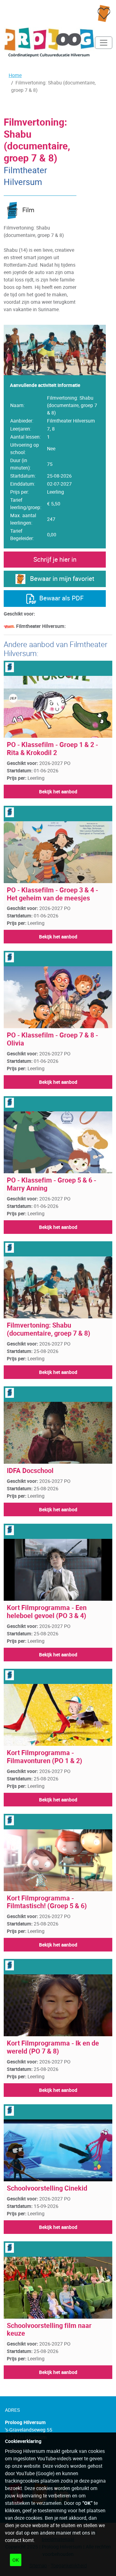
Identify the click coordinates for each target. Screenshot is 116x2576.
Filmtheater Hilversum (25, 176)
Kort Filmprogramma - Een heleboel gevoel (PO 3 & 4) (47, 1612)
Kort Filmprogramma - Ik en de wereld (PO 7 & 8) (53, 2047)
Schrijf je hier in (55, 559)
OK (16, 2560)
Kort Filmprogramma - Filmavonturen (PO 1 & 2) (45, 1757)
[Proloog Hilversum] (49, 43)
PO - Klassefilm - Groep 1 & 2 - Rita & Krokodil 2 (52, 749)
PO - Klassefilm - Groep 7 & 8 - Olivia (52, 1039)
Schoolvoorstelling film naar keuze (49, 2329)
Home (15, 75)
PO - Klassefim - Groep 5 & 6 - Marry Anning (52, 1184)
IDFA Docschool (30, 1470)
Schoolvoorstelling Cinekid (47, 2188)
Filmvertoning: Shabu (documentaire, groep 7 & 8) (49, 1329)
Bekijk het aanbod (58, 792)
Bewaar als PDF (60, 598)
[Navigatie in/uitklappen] (104, 43)
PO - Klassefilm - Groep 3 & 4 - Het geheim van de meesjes (52, 894)
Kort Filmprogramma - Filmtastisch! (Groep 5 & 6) (47, 1902)
